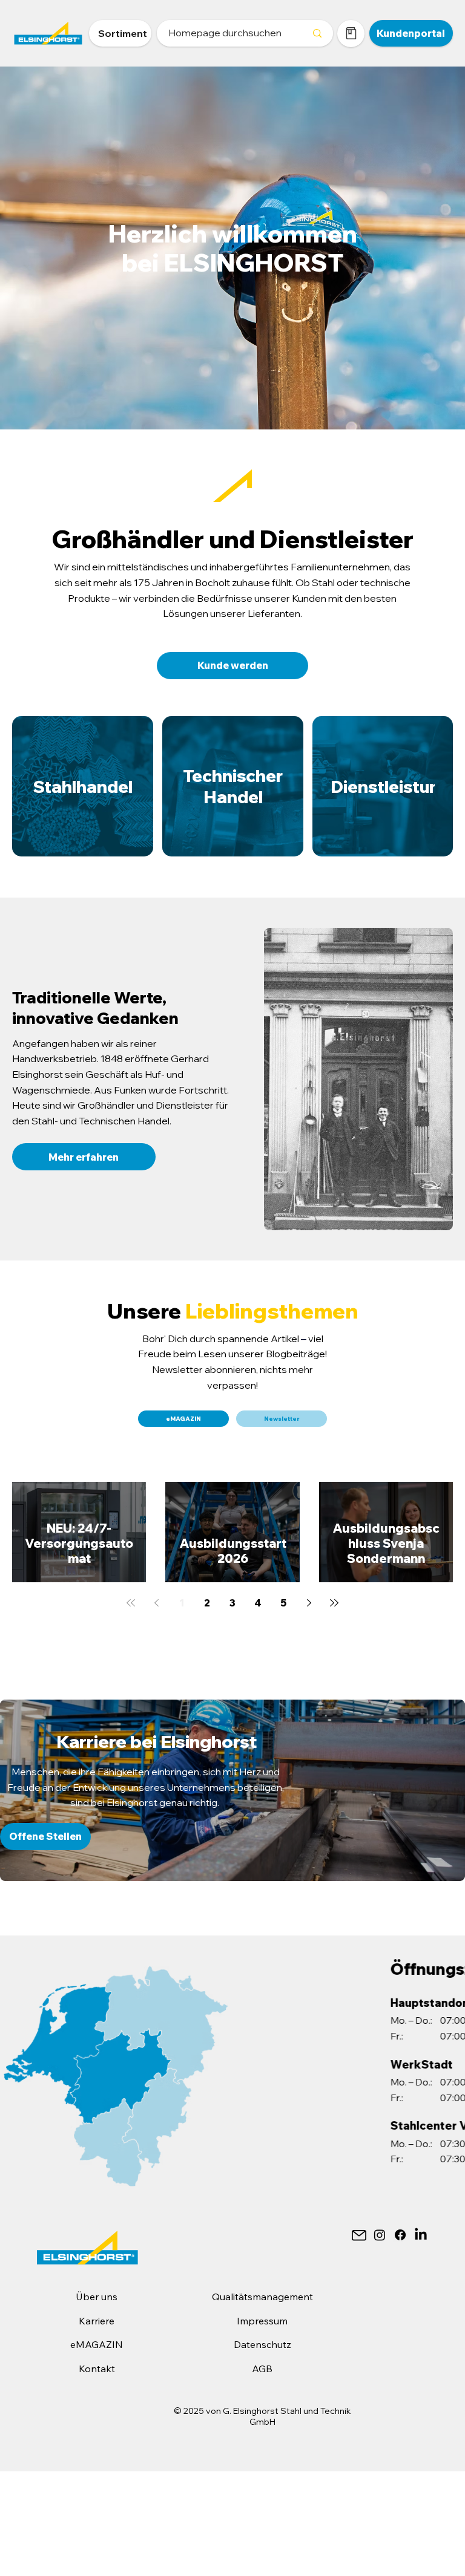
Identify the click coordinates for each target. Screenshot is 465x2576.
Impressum (262, 2321)
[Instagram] (380, 2235)
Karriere (97, 2321)
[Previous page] (156, 1603)
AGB (262, 2369)
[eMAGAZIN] (351, 34)
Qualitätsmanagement (262, 2297)
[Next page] (309, 1603)
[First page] (131, 1603)
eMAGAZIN (97, 2344)
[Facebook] (400, 2235)
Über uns (97, 2297)
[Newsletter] (359, 2235)
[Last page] (334, 1603)
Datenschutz (262, 2344)
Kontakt (97, 2369)
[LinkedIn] (421, 2235)
